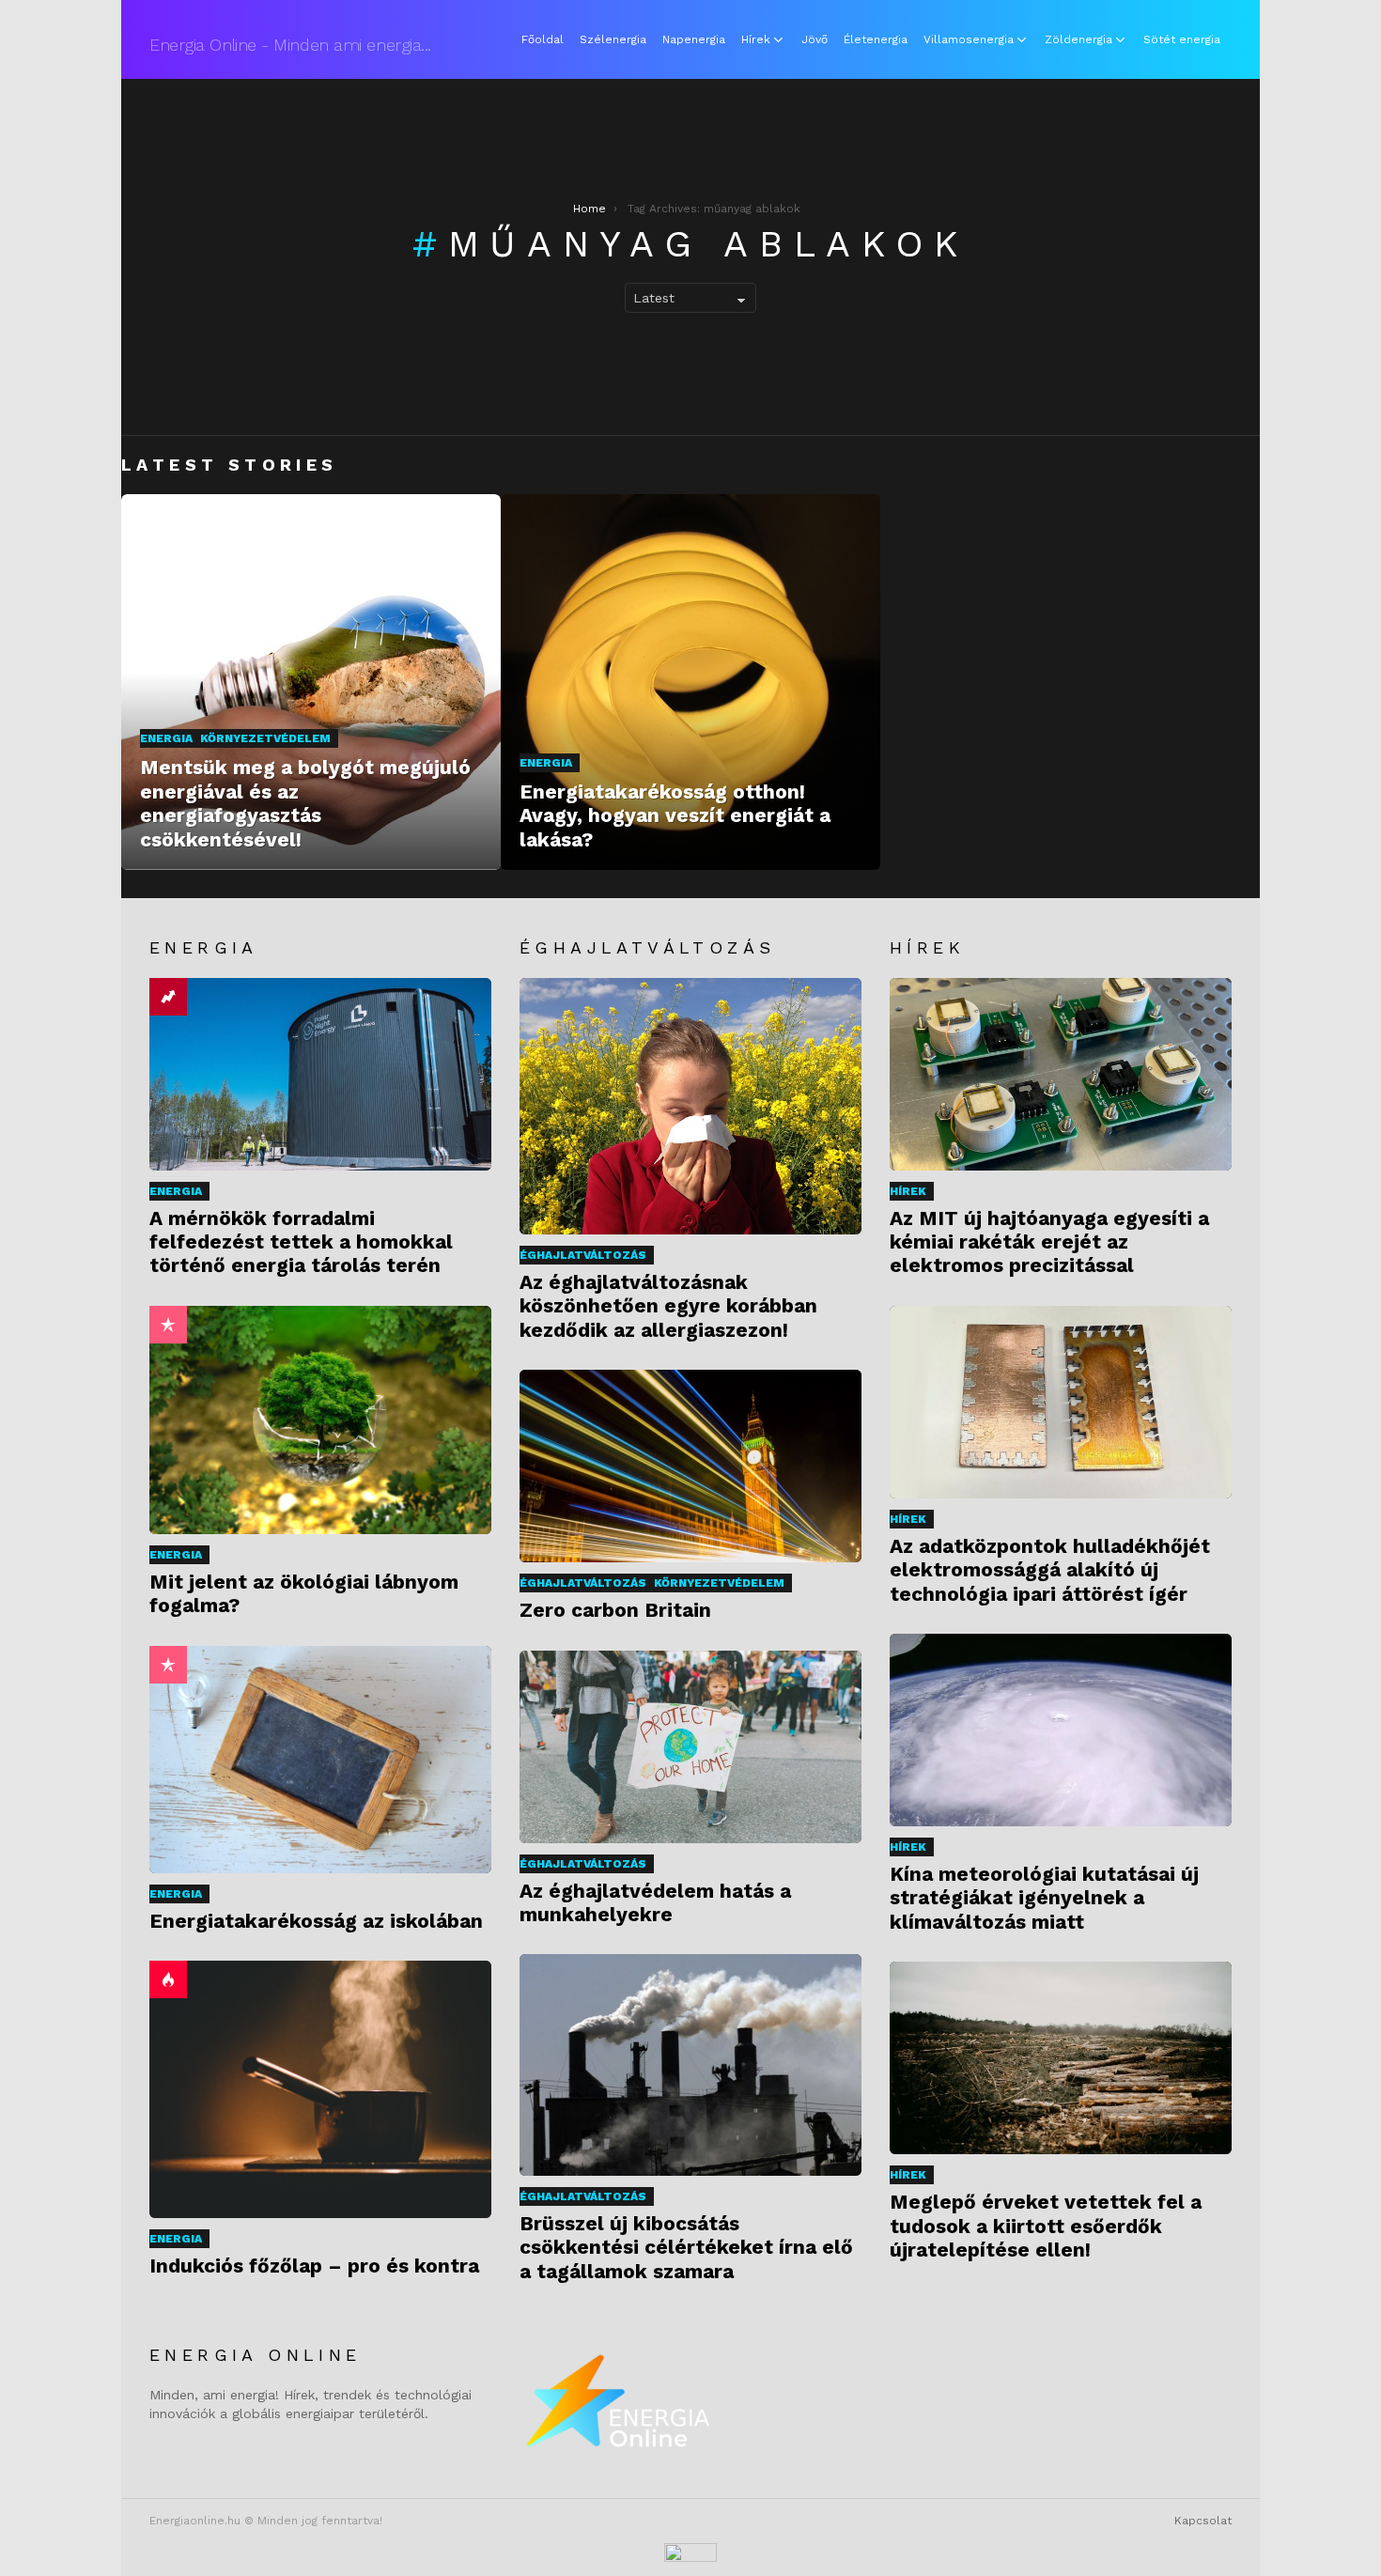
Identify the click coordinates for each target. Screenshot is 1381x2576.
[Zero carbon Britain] (690, 1466)
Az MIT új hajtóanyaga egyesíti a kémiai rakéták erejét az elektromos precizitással (1049, 1242)
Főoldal (543, 39)
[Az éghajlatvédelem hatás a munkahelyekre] (690, 1747)
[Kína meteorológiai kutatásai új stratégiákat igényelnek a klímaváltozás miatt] (1061, 1730)
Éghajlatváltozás (583, 1255)
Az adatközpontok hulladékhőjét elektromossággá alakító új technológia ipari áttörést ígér (1050, 1570)
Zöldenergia (1078, 39)
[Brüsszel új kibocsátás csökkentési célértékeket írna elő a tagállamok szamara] (690, 2064)
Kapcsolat (1203, 2521)
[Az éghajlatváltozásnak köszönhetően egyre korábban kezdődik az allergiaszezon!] (690, 1106)
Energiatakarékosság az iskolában (316, 1921)
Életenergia (876, 39)
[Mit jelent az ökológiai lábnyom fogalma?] (320, 1420)
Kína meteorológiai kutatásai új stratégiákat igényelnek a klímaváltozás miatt (1044, 1898)
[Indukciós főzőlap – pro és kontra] (320, 2089)
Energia (166, 738)
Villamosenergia (969, 39)
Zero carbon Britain (615, 1610)
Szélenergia (613, 39)
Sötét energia (1182, 39)
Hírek (756, 39)
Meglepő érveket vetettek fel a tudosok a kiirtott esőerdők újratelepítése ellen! (1046, 2226)
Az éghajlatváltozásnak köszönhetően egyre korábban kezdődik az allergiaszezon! (668, 1306)
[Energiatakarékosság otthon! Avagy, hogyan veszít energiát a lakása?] (690, 682)
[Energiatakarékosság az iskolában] (320, 1760)
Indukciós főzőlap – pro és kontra (314, 2266)
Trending (168, 997)
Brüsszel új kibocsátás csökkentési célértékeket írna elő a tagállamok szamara (686, 2247)
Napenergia (694, 39)
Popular (168, 1325)
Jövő (815, 39)
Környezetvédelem (265, 738)
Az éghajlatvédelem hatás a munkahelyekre (655, 1902)
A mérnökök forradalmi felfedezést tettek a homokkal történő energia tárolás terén (301, 1242)
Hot (168, 1979)
